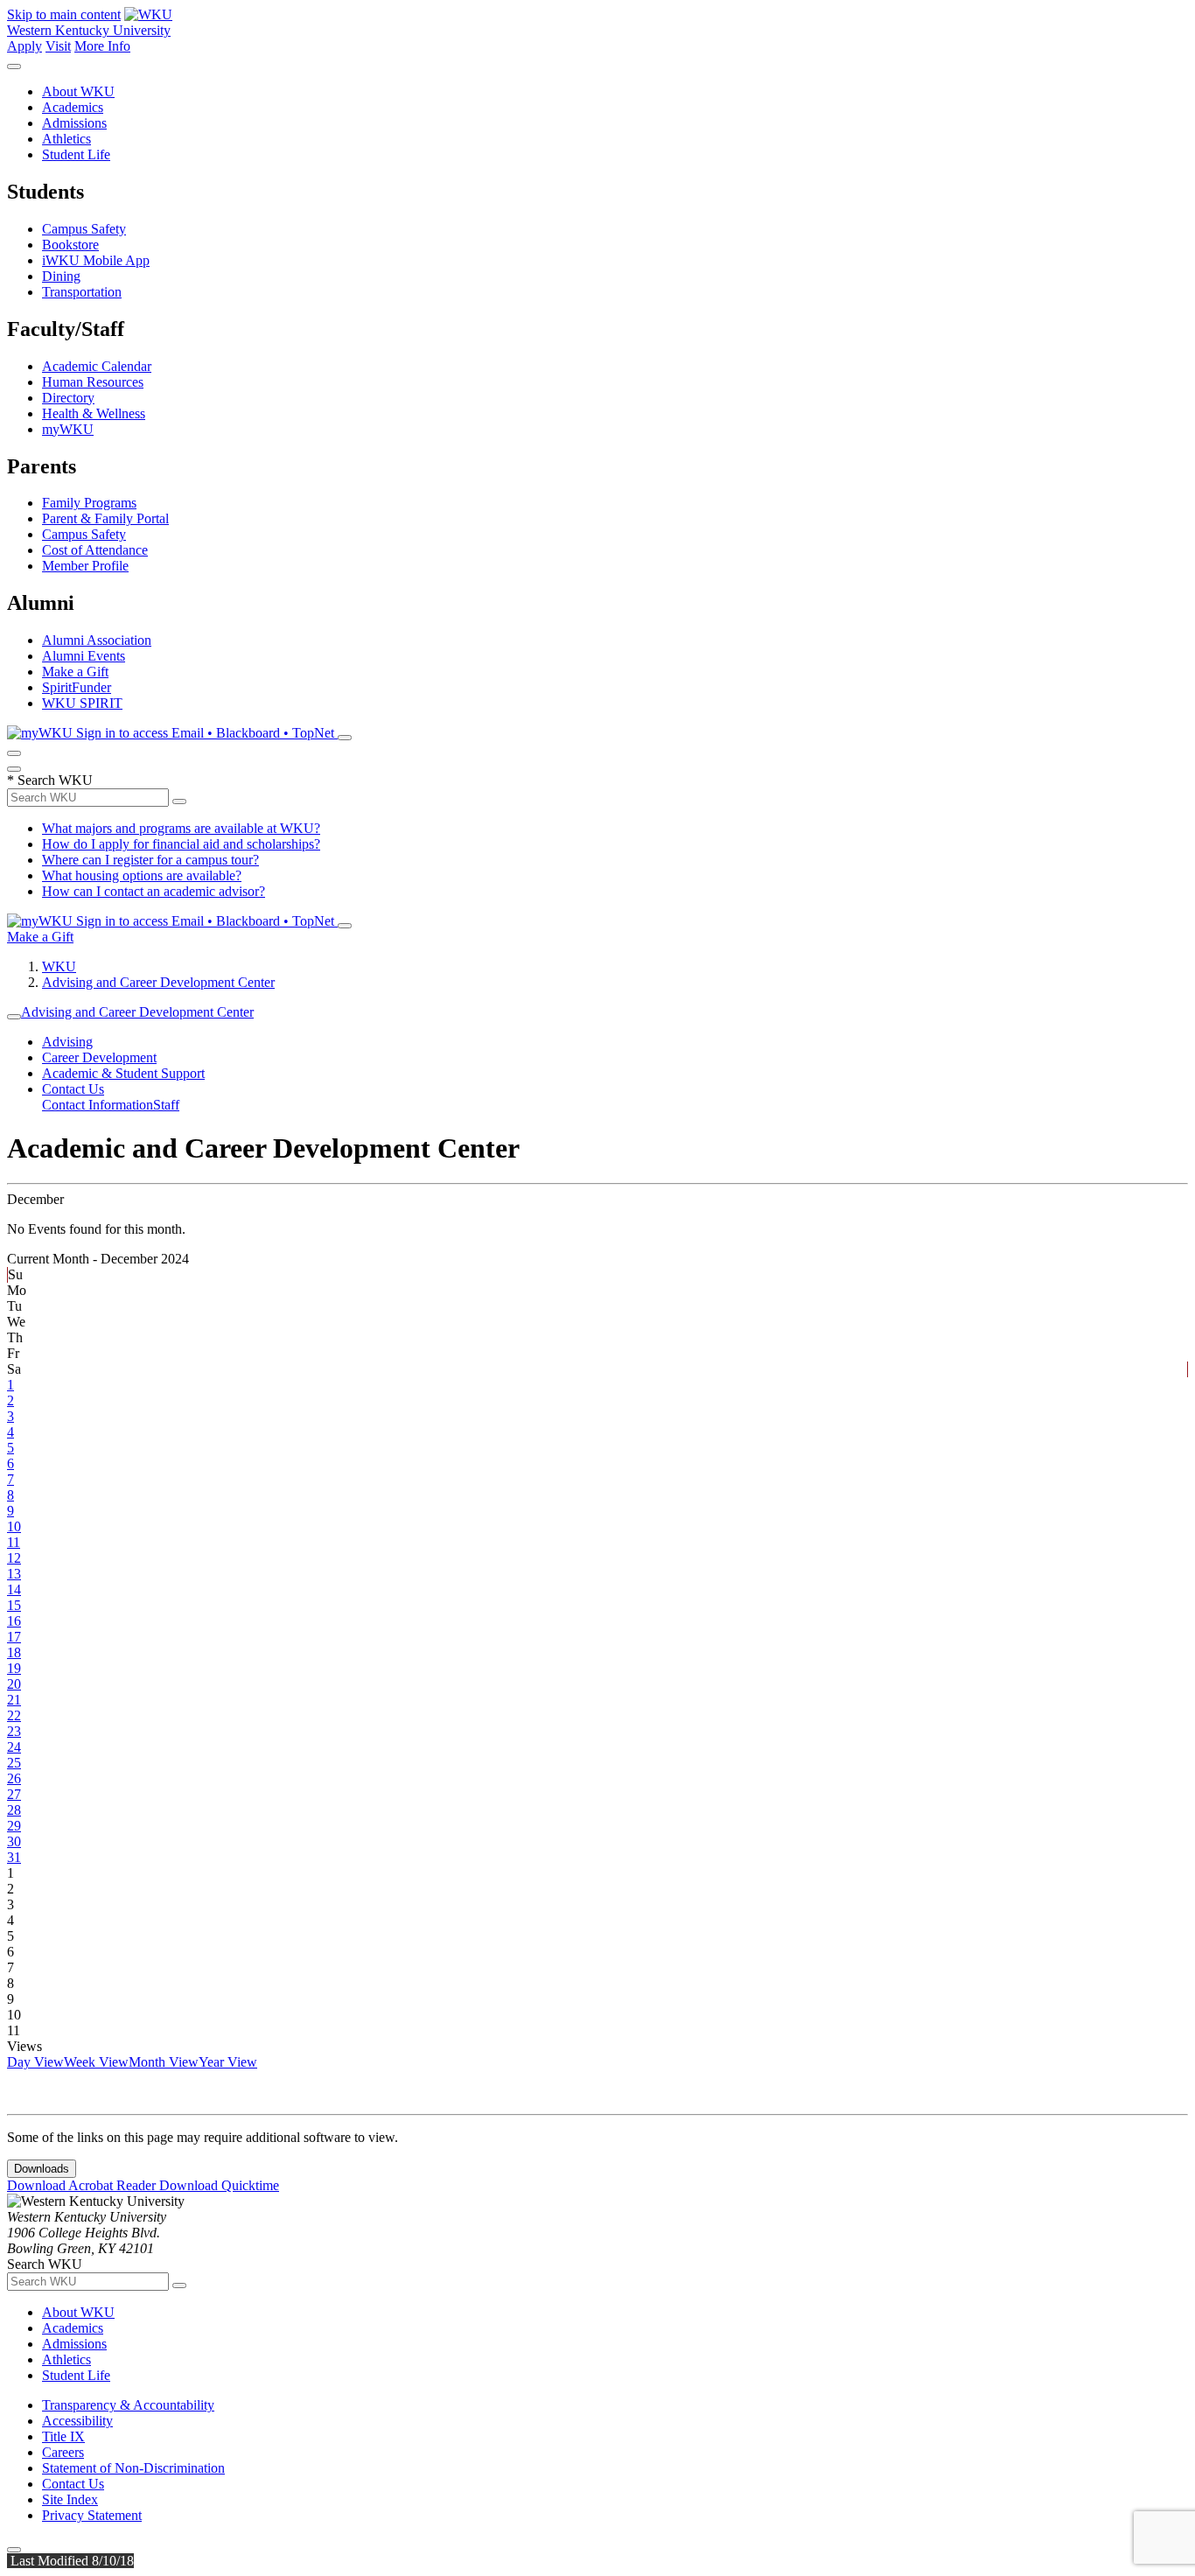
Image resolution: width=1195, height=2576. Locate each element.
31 (14, 1857)
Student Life (76, 154)
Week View (96, 2062)
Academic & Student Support (123, 1073)
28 (14, 1810)
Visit (58, 46)
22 (14, 1715)
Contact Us (73, 1089)
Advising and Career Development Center (158, 982)
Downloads (42, 2169)
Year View (228, 2062)
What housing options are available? (142, 875)
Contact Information (98, 1105)
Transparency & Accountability (128, 2405)
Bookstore (70, 245)
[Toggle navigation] (14, 1017)
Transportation (82, 292)
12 (14, 1558)
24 (14, 1747)
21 (14, 1700)
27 (14, 1794)
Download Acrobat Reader (83, 2185)
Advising (67, 1042)
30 (14, 1841)
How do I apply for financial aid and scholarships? (181, 844)
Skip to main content (64, 14)
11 (14, 1542)
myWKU (68, 429)
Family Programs (89, 503)
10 (14, 1526)
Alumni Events (84, 656)
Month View (164, 2062)
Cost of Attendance (95, 550)
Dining (61, 276)
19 (14, 1668)
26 (14, 1778)
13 (14, 1574)
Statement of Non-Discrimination (133, 2468)
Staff (166, 1105)
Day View (35, 2062)
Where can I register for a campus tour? (150, 860)
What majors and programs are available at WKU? (181, 828)
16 (14, 1621)
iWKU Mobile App (96, 260)
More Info (102, 46)
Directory (68, 398)
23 (14, 1731)
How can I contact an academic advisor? (154, 891)
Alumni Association (97, 640)
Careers (63, 2452)
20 (14, 1684)
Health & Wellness (94, 413)
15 (14, 1605)
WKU (59, 966)
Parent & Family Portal (105, 518)
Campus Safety (84, 229)
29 (14, 1826)
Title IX (63, 2436)
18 (14, 1652)
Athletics (66, 139)
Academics (73, 107)
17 (14, 1637)
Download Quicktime (219, 2185)
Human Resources (93, 382)
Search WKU (50, 780)
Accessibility (77, 2421)
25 (14, 1763)
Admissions (74, 123)
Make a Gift (75, 672)
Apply (24, 46)
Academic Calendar (97, 366)
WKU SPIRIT (82, 703)
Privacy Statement (92, 2515)
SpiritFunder (77, 687)
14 (14, 1589)
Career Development (99, 1057)
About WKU (78, 91)
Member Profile (85, 566)
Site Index (70, 2499)
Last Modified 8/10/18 (70, 2561)
